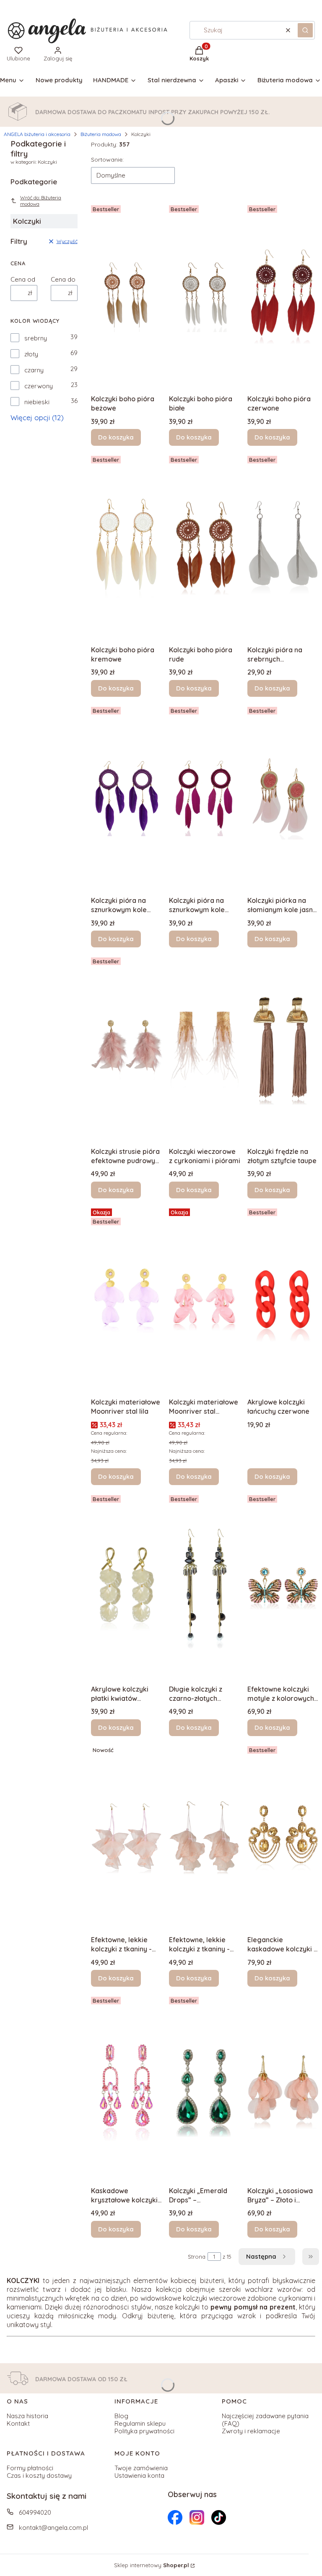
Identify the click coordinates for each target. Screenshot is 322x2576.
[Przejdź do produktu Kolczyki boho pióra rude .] (205, 547)
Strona (197, 2257)
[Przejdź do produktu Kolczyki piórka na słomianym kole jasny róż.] (283, 798)
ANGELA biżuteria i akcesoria (37, 134)
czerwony (39, 386)
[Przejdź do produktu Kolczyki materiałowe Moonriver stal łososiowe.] (205, 1300)
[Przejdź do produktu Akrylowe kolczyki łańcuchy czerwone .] (283, 1300)
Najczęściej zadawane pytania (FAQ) (265, 2420)
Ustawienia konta (139, 2475)
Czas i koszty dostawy (39, 2475)
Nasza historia (27, 2416)
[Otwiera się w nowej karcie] (175, 2517)
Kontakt (18, 2423)
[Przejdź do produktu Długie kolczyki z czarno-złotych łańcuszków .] (205, 1586)
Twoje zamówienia (141, 2468)
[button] (305, 30)
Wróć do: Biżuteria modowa (41, 201)
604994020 (35, 2512)
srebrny (36, 338)
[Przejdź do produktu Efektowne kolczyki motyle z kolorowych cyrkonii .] (283, 1586)
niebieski (37, 402)
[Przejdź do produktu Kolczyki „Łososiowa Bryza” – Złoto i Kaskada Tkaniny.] (283, 2088)
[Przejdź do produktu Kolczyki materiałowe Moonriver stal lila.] (127, 1300)
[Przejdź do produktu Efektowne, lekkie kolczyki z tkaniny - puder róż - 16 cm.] (205, 1837)
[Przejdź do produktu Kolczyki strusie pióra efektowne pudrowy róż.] (127, 1049)
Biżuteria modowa (101, 134)
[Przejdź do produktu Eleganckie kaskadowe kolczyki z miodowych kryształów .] (283, 1837)
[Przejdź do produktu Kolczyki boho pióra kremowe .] (127, 547)
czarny (34, 370)
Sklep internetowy (152, 2565)
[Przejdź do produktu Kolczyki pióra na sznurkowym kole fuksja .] (205, 798)
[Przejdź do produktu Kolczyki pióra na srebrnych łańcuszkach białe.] (283, 547)
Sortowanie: (107, 160)
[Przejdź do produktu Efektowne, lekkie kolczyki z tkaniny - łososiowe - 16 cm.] (127, 1837)
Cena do (63, 280)
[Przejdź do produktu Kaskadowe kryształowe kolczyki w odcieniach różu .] (127, 2088)
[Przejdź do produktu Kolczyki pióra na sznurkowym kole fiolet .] (127, 798)
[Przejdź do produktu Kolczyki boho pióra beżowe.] (127, 296)
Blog (121, 2416)
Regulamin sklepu (140, 2423)
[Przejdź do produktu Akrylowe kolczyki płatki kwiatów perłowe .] (127, 1586)
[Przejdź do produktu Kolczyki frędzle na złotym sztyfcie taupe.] (283, 1049)
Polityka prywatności (144, 2431)
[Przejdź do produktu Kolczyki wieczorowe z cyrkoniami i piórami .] (205, 1049)
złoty (31, 354)
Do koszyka (116, 437)
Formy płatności (30, 2468)
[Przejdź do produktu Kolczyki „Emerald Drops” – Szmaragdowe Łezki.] (205, 2088)
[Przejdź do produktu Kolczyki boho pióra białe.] (205, 296)
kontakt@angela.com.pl (53, 2528)
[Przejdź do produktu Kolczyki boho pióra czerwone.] (283, 296)
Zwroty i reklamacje (251, 2431)
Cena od (23, 280)
